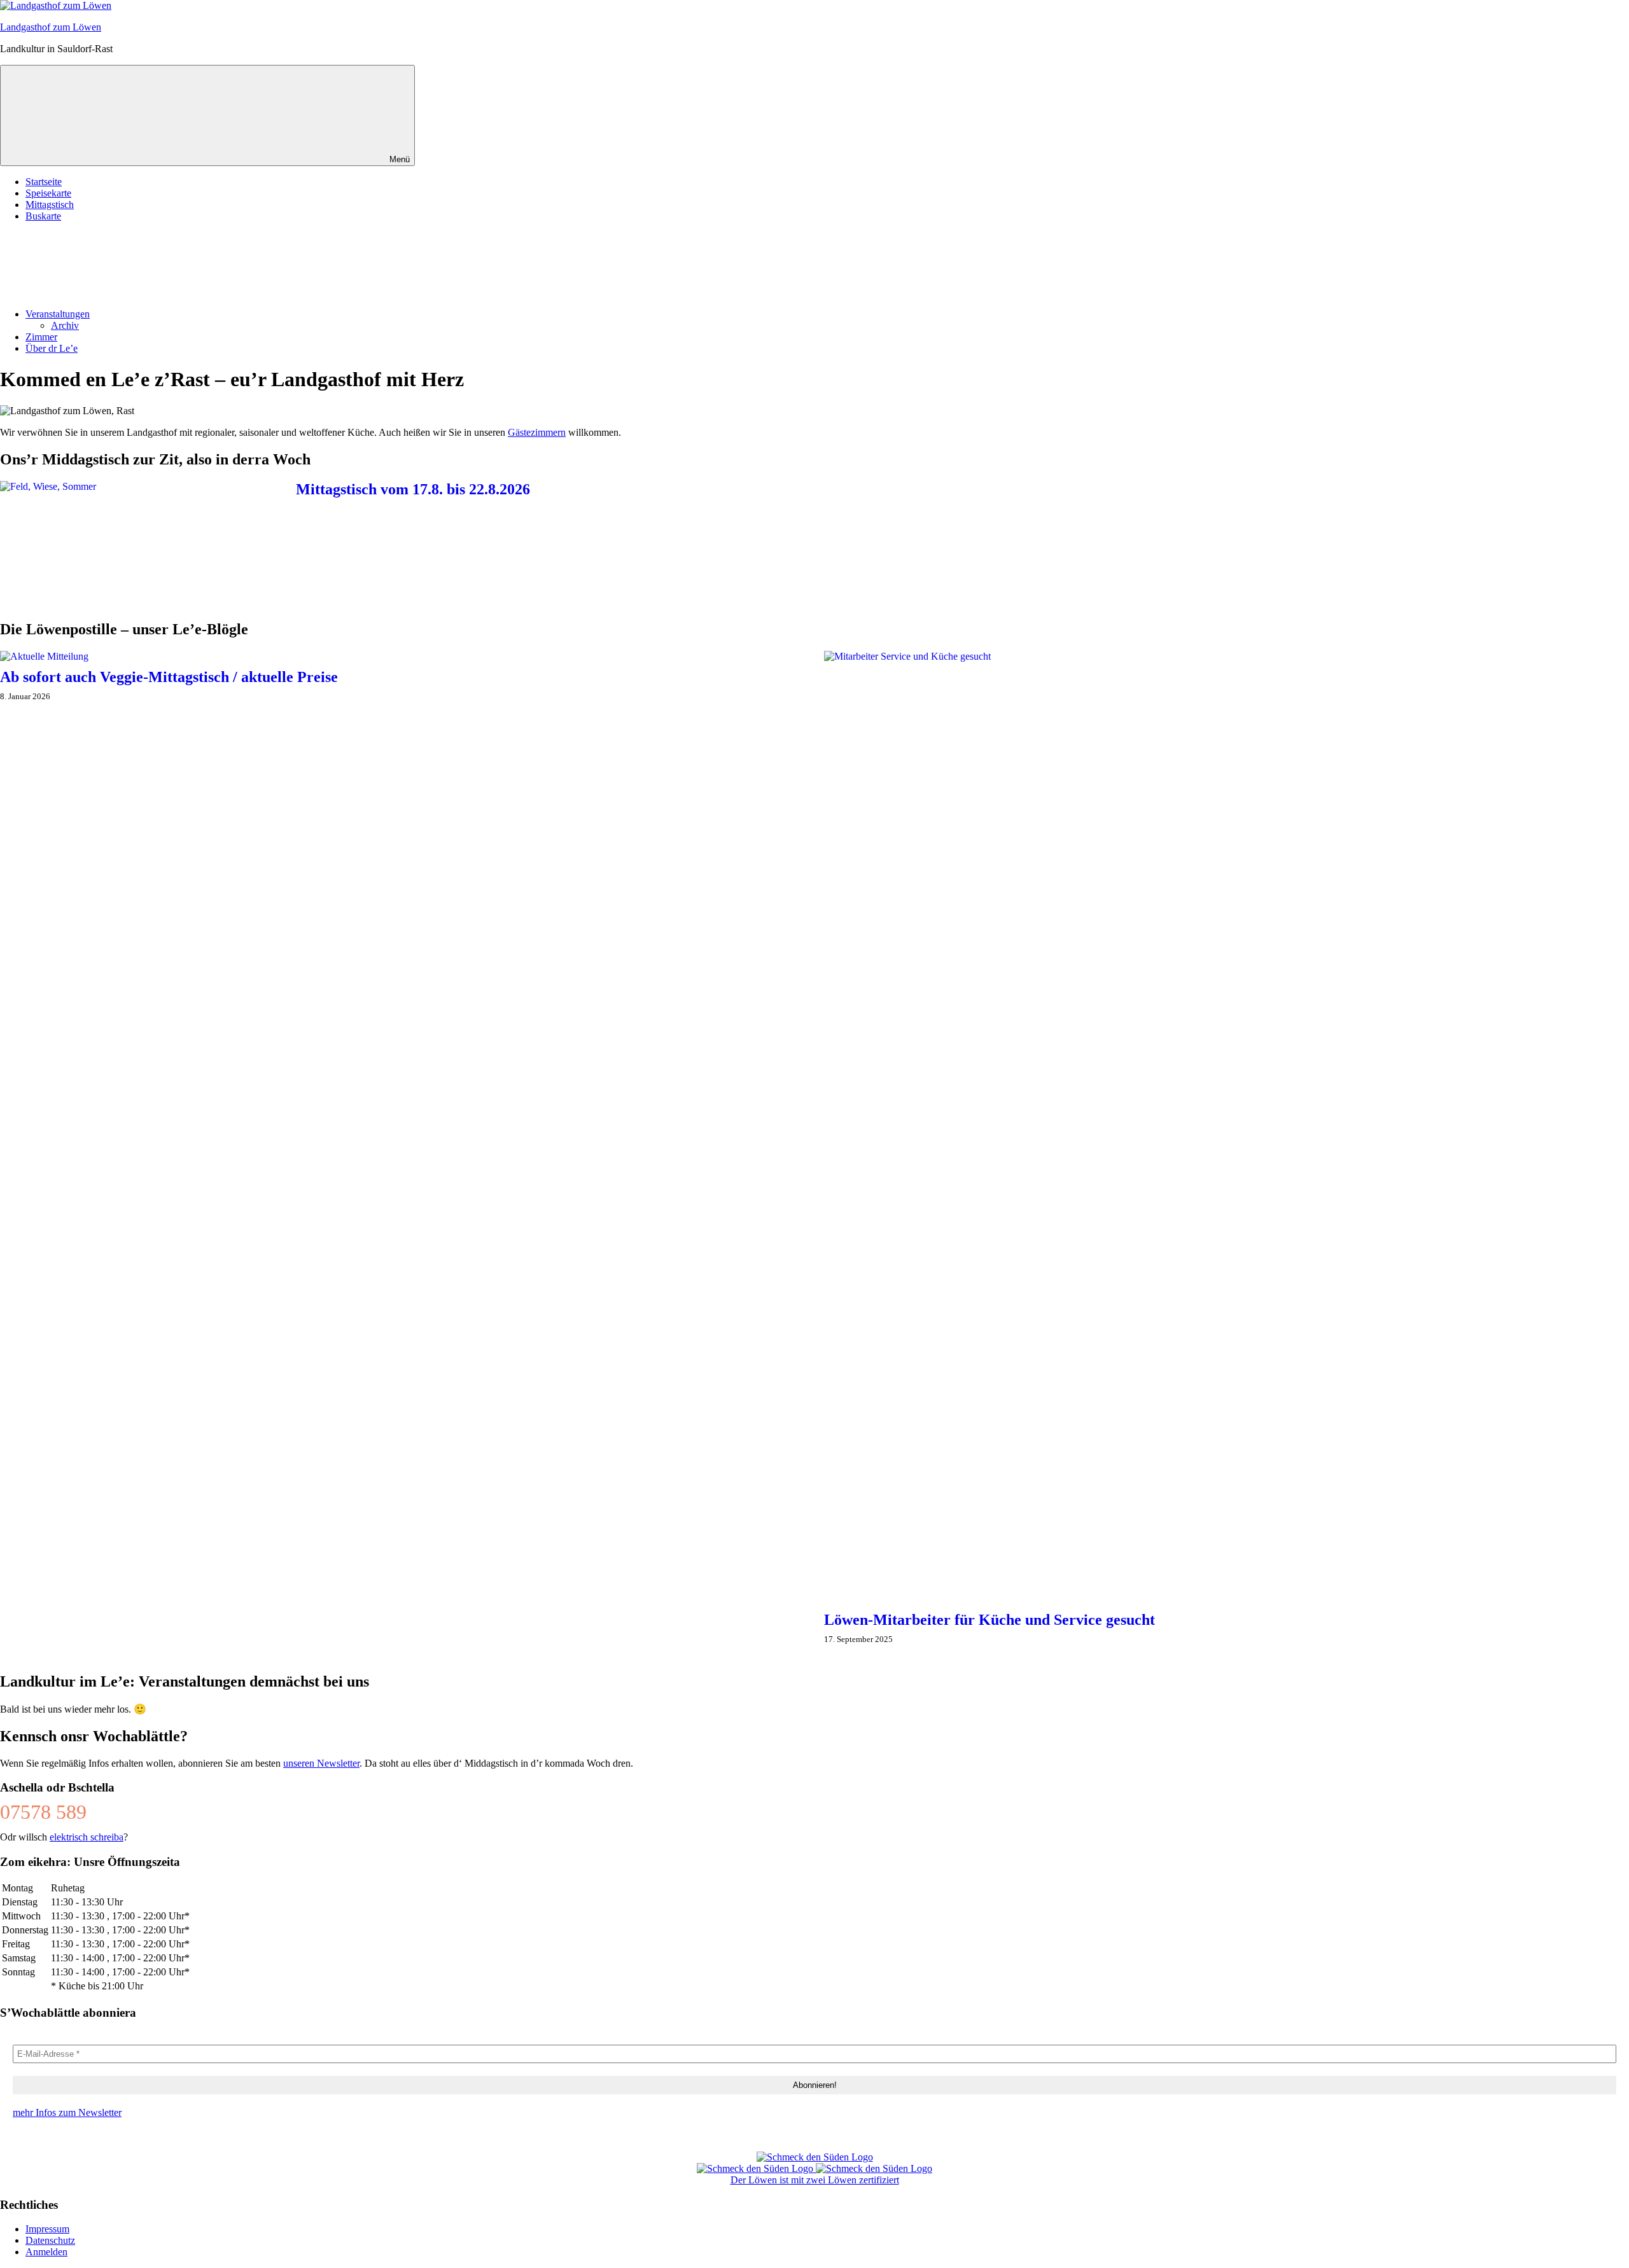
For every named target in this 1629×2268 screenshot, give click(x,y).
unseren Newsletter (321, 1763)
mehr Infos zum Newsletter (67, 2112)
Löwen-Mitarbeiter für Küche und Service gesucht (989, 1620)
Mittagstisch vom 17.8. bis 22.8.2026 (413, 489)
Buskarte (43, 216)
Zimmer (41, 337)
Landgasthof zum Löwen (51, 27)
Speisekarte (48, 193)
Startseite (44, 182)
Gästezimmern (537, 432)
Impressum (47, 2229)
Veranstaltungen (58, 314)
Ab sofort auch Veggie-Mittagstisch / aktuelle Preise (169, 677)
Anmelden (46, 2252)
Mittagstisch (50, 205)
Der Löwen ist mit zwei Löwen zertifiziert (815, 2180)
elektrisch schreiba (87, 1837)
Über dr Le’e (52, 348)
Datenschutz (50, 2240)
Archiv (65, 325)
